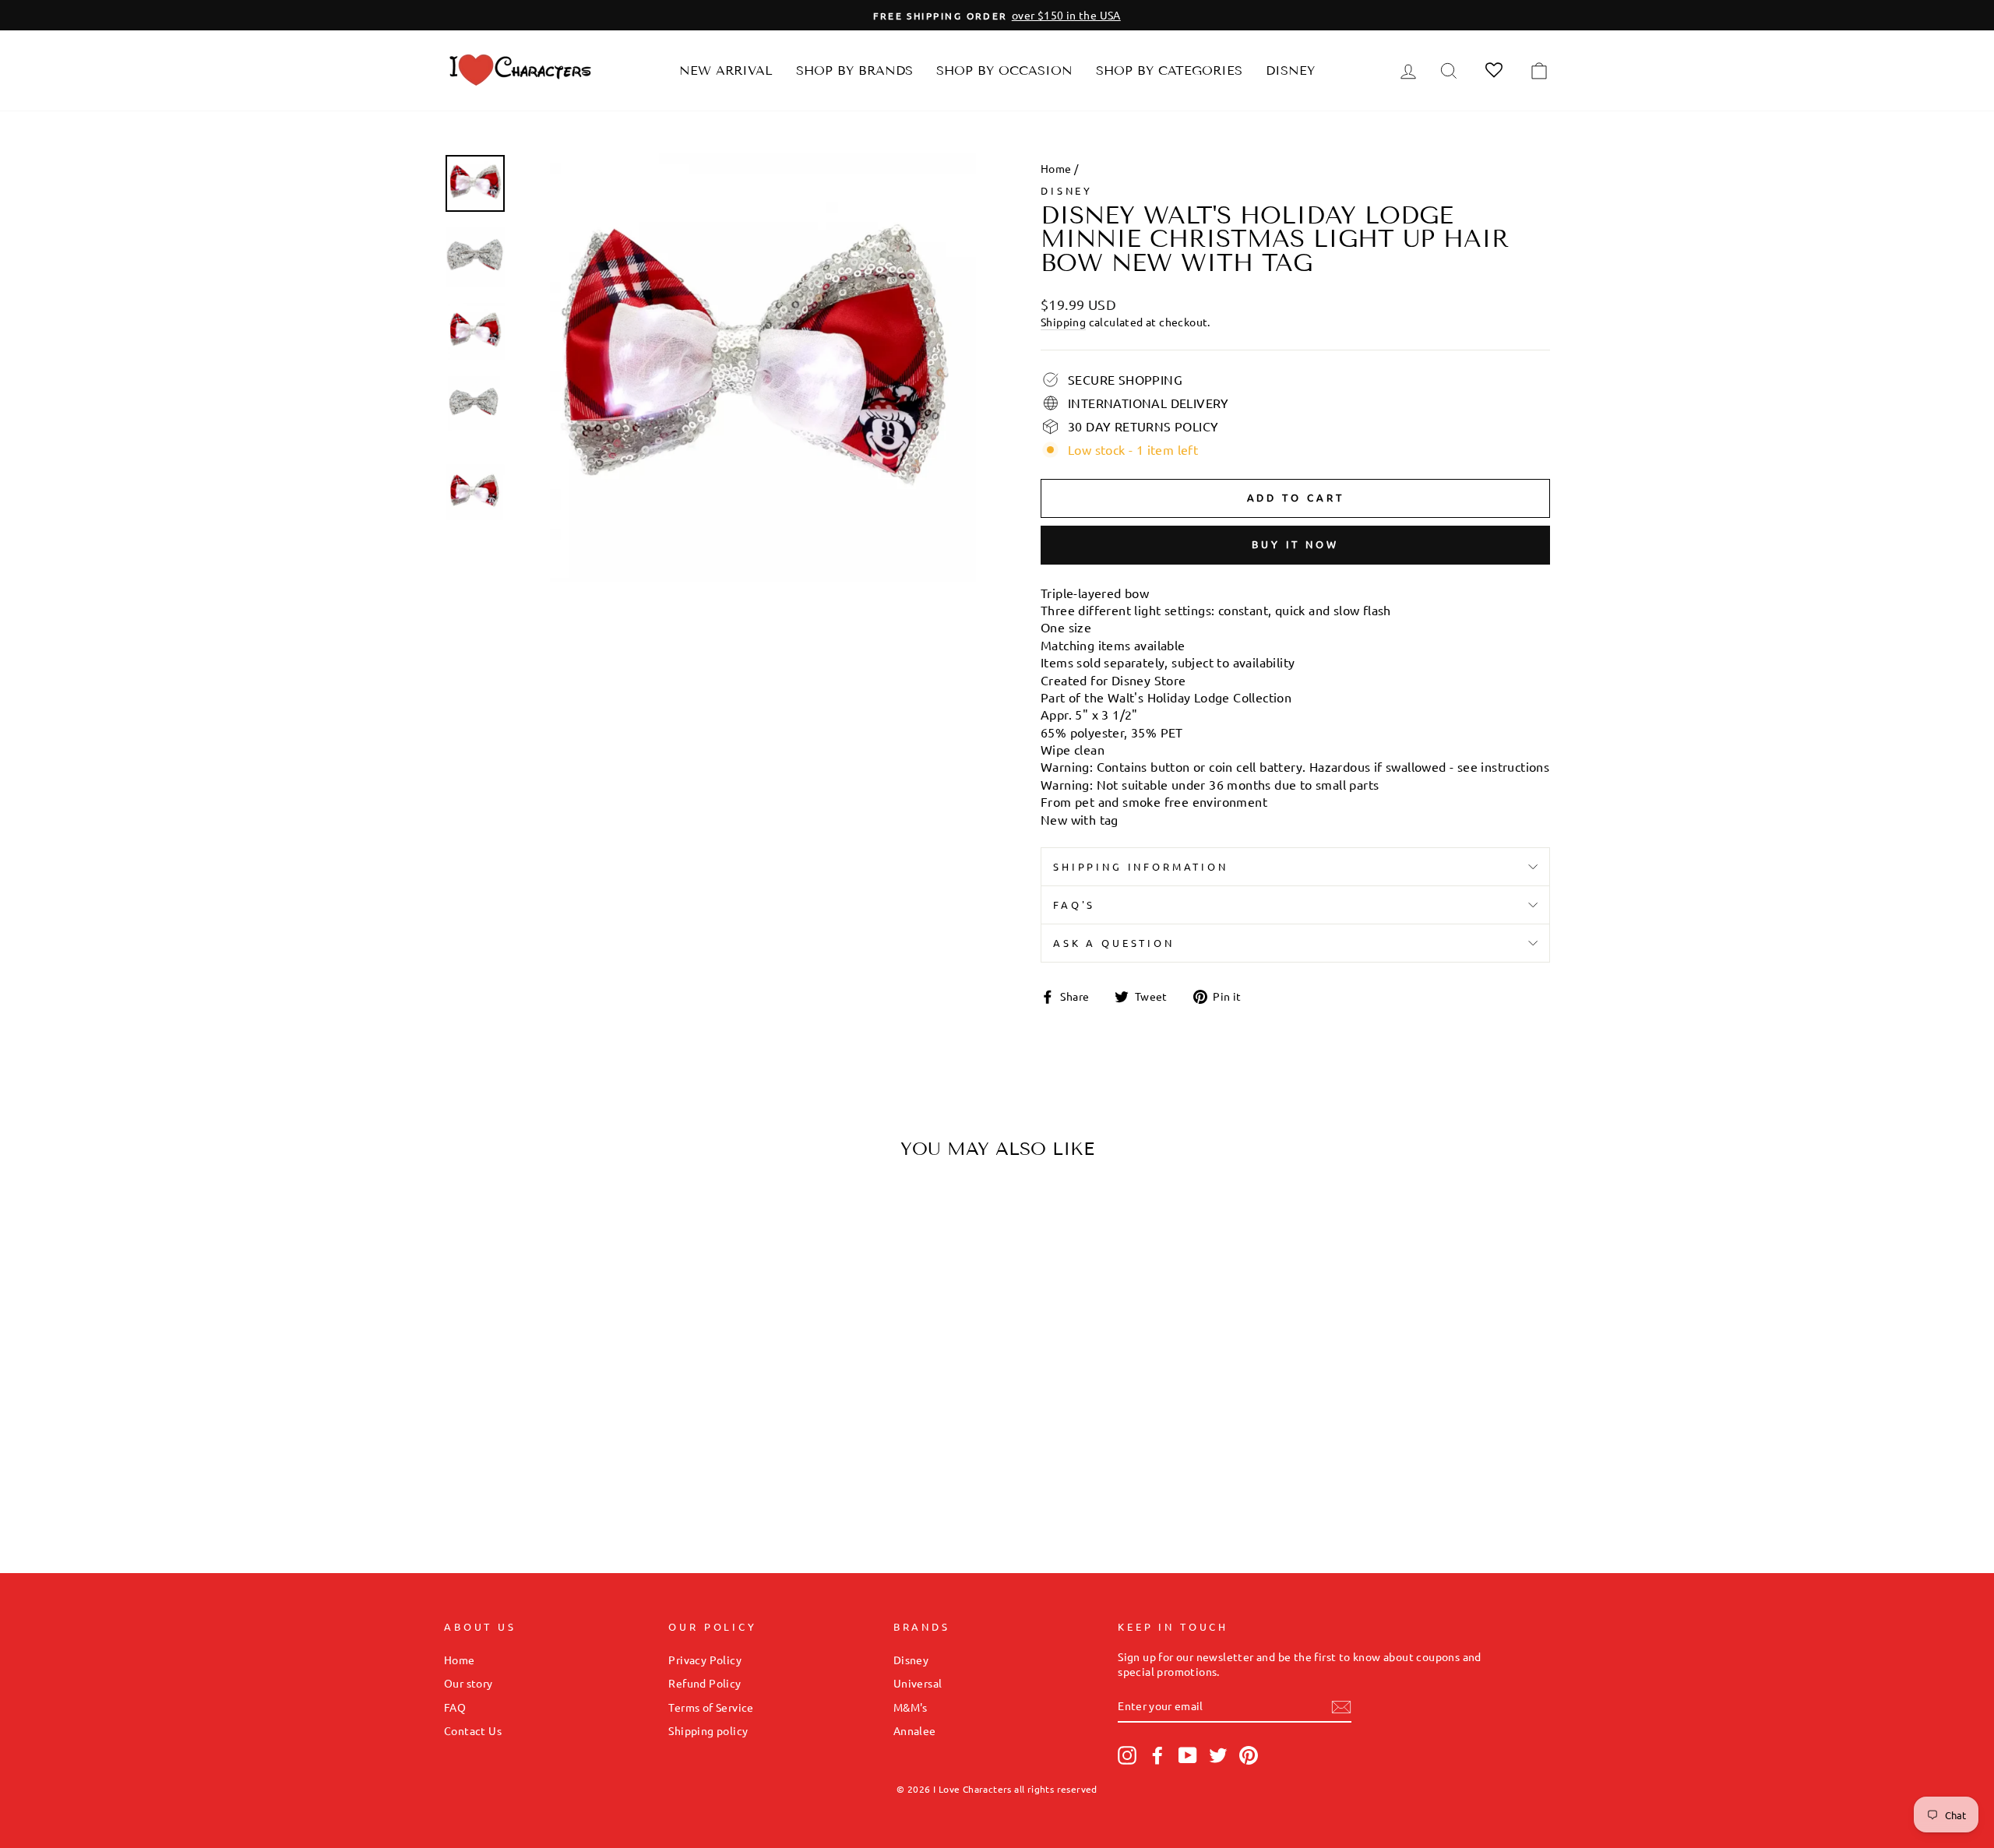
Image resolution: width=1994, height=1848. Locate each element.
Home (1056, 168)
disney (1067, 190)
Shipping (1063, 322)
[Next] (683, 1322)
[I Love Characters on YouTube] (1188, 1755)
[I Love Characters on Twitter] (1218, 1755)
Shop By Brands (854, 70)
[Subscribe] (1341, 1707)
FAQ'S (1074, 905)
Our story (469, 1683)
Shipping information (1141, 866)
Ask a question (1114, 943)
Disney (1290, 70)
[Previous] (469, 1322)
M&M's (911, 1707)
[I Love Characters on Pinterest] (1249, 1755)
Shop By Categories (1169, 70)
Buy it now (1295, 544)
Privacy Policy (705, 1660)
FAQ (455, 1707)
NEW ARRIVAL (726, 70)
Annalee (915, 1730)
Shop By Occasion (1004, 70)
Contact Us (473, 1730)
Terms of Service (711, 1707)
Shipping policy (708, 1730)
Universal (918, 1683)
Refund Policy (705, 1683)
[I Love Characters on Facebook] (1157, 1755)
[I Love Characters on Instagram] (1127, 1755)
